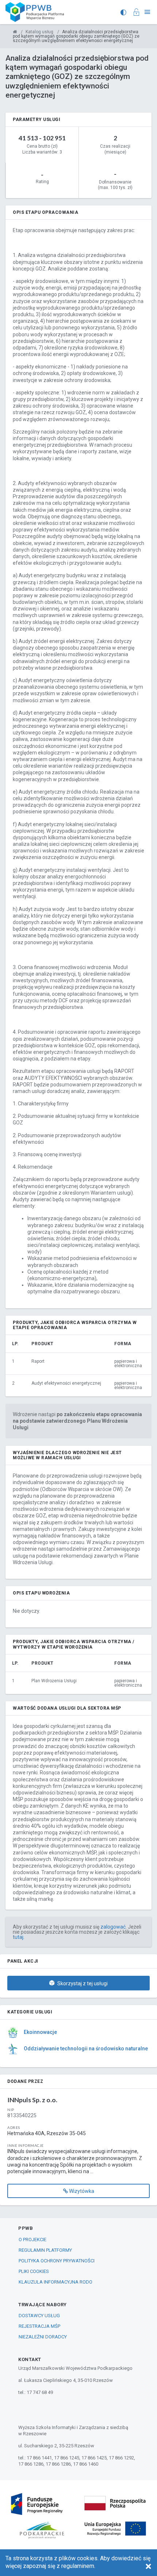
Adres (14, 2127)
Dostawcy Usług (39, 2316)
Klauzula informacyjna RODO (55, 2282)
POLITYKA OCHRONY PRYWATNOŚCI (57, 2261)
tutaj (18, 1937)
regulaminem (78, 2566)
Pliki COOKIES (34, 2271)
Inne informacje (26, 2145)
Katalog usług (39, 32)
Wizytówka (81, 2191)
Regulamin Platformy (45, 2250)
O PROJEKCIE (32, 2240)
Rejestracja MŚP (39, 2326)
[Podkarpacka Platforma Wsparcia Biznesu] (15, 32)
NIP (11, 2110)
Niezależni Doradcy (43, 2337)
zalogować (113, 1927)
